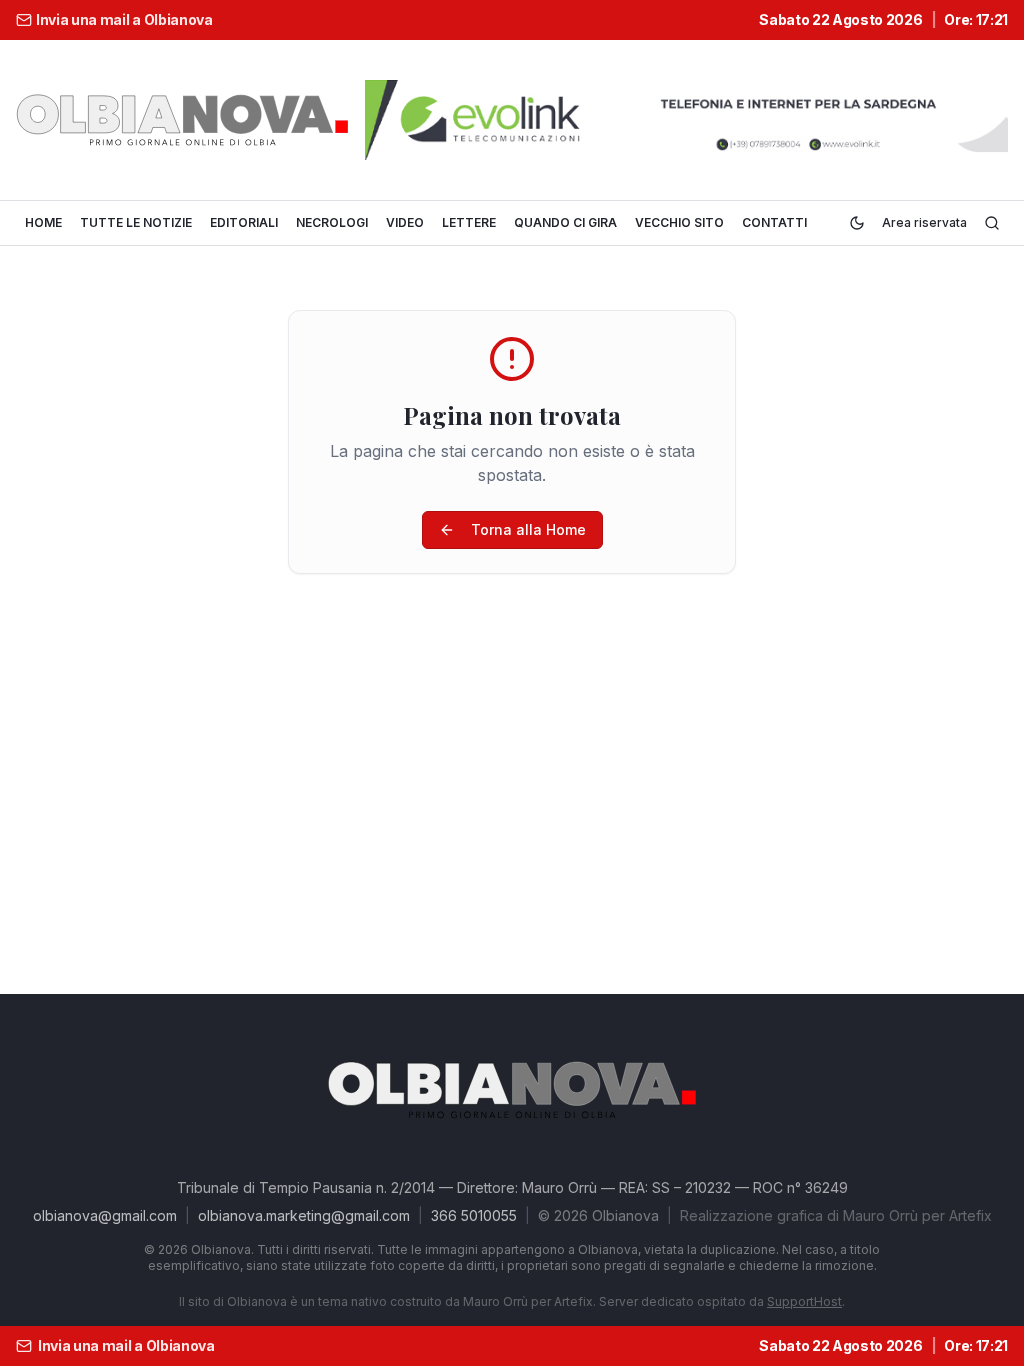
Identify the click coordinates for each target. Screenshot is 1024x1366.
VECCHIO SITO (679, 222)
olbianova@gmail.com (105, 1215)
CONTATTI (774, 222)
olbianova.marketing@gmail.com (304, 1215)
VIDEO (405, 222)
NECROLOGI (332, 222)
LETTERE (469, 222)
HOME (43, 222)
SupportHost (804, 1301)
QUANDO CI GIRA (565, 222)
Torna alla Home (528, 529)
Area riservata (924, 222)
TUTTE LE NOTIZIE (136, 222)
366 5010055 (474, 1215)
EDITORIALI (244, 222)
